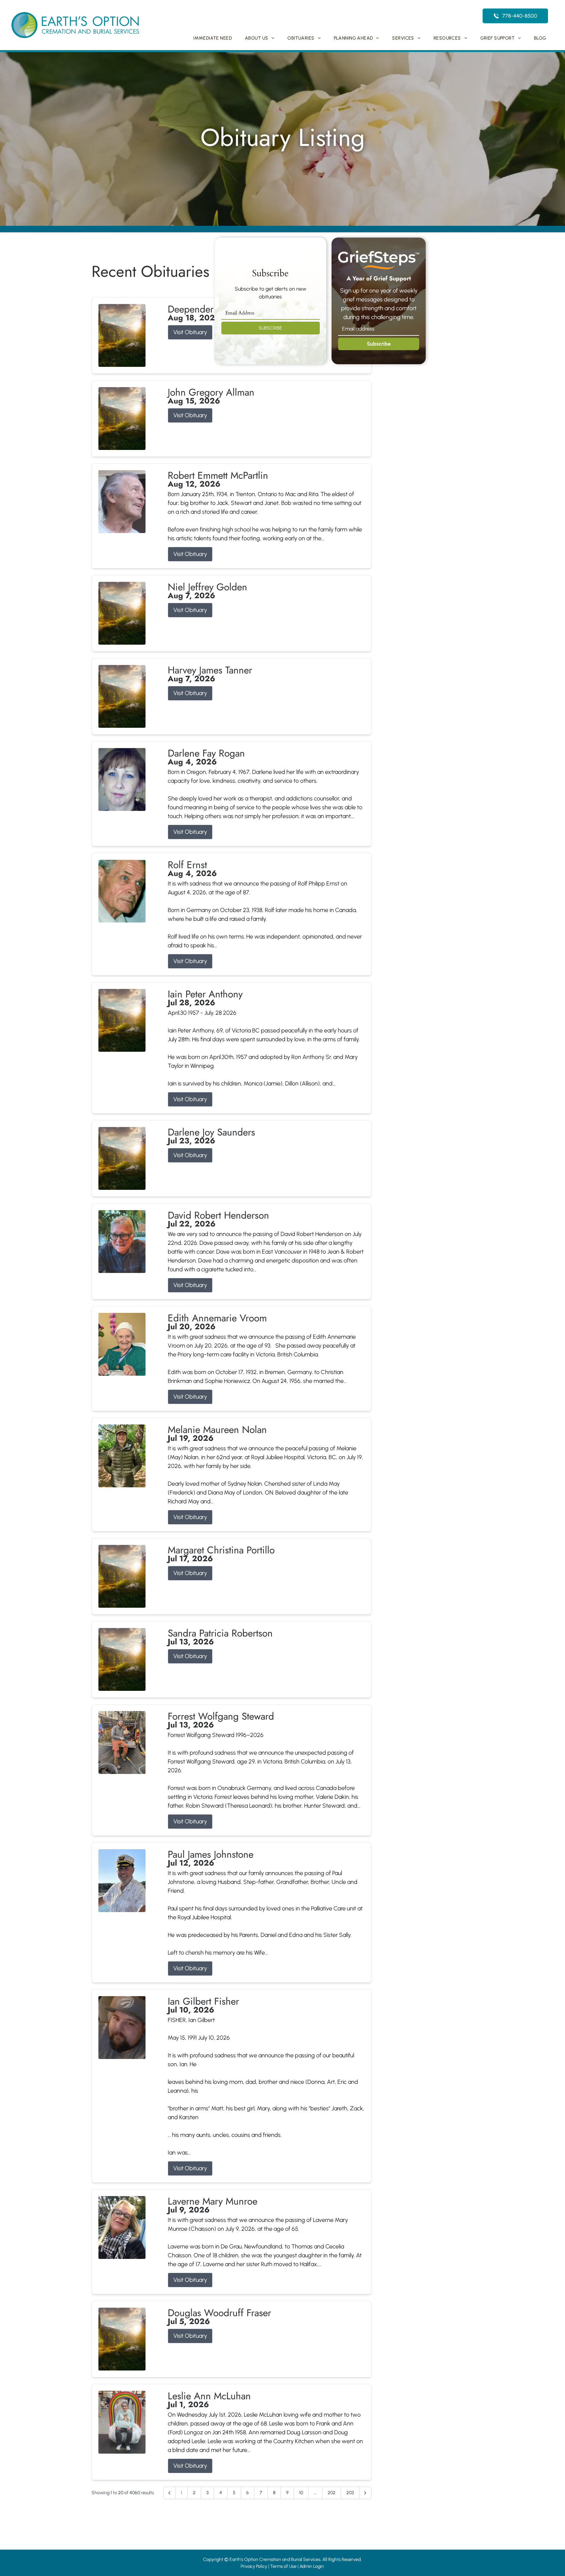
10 (301, 2493)
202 (332, 2493)
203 (350, 2493)
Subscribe (379, 344)
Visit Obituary (190, 332)
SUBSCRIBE (270, 328)
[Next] (365, 2493)
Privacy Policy (254, 2566)
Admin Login (312, 2566)
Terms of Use (283, 2566)
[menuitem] (213, 38)
